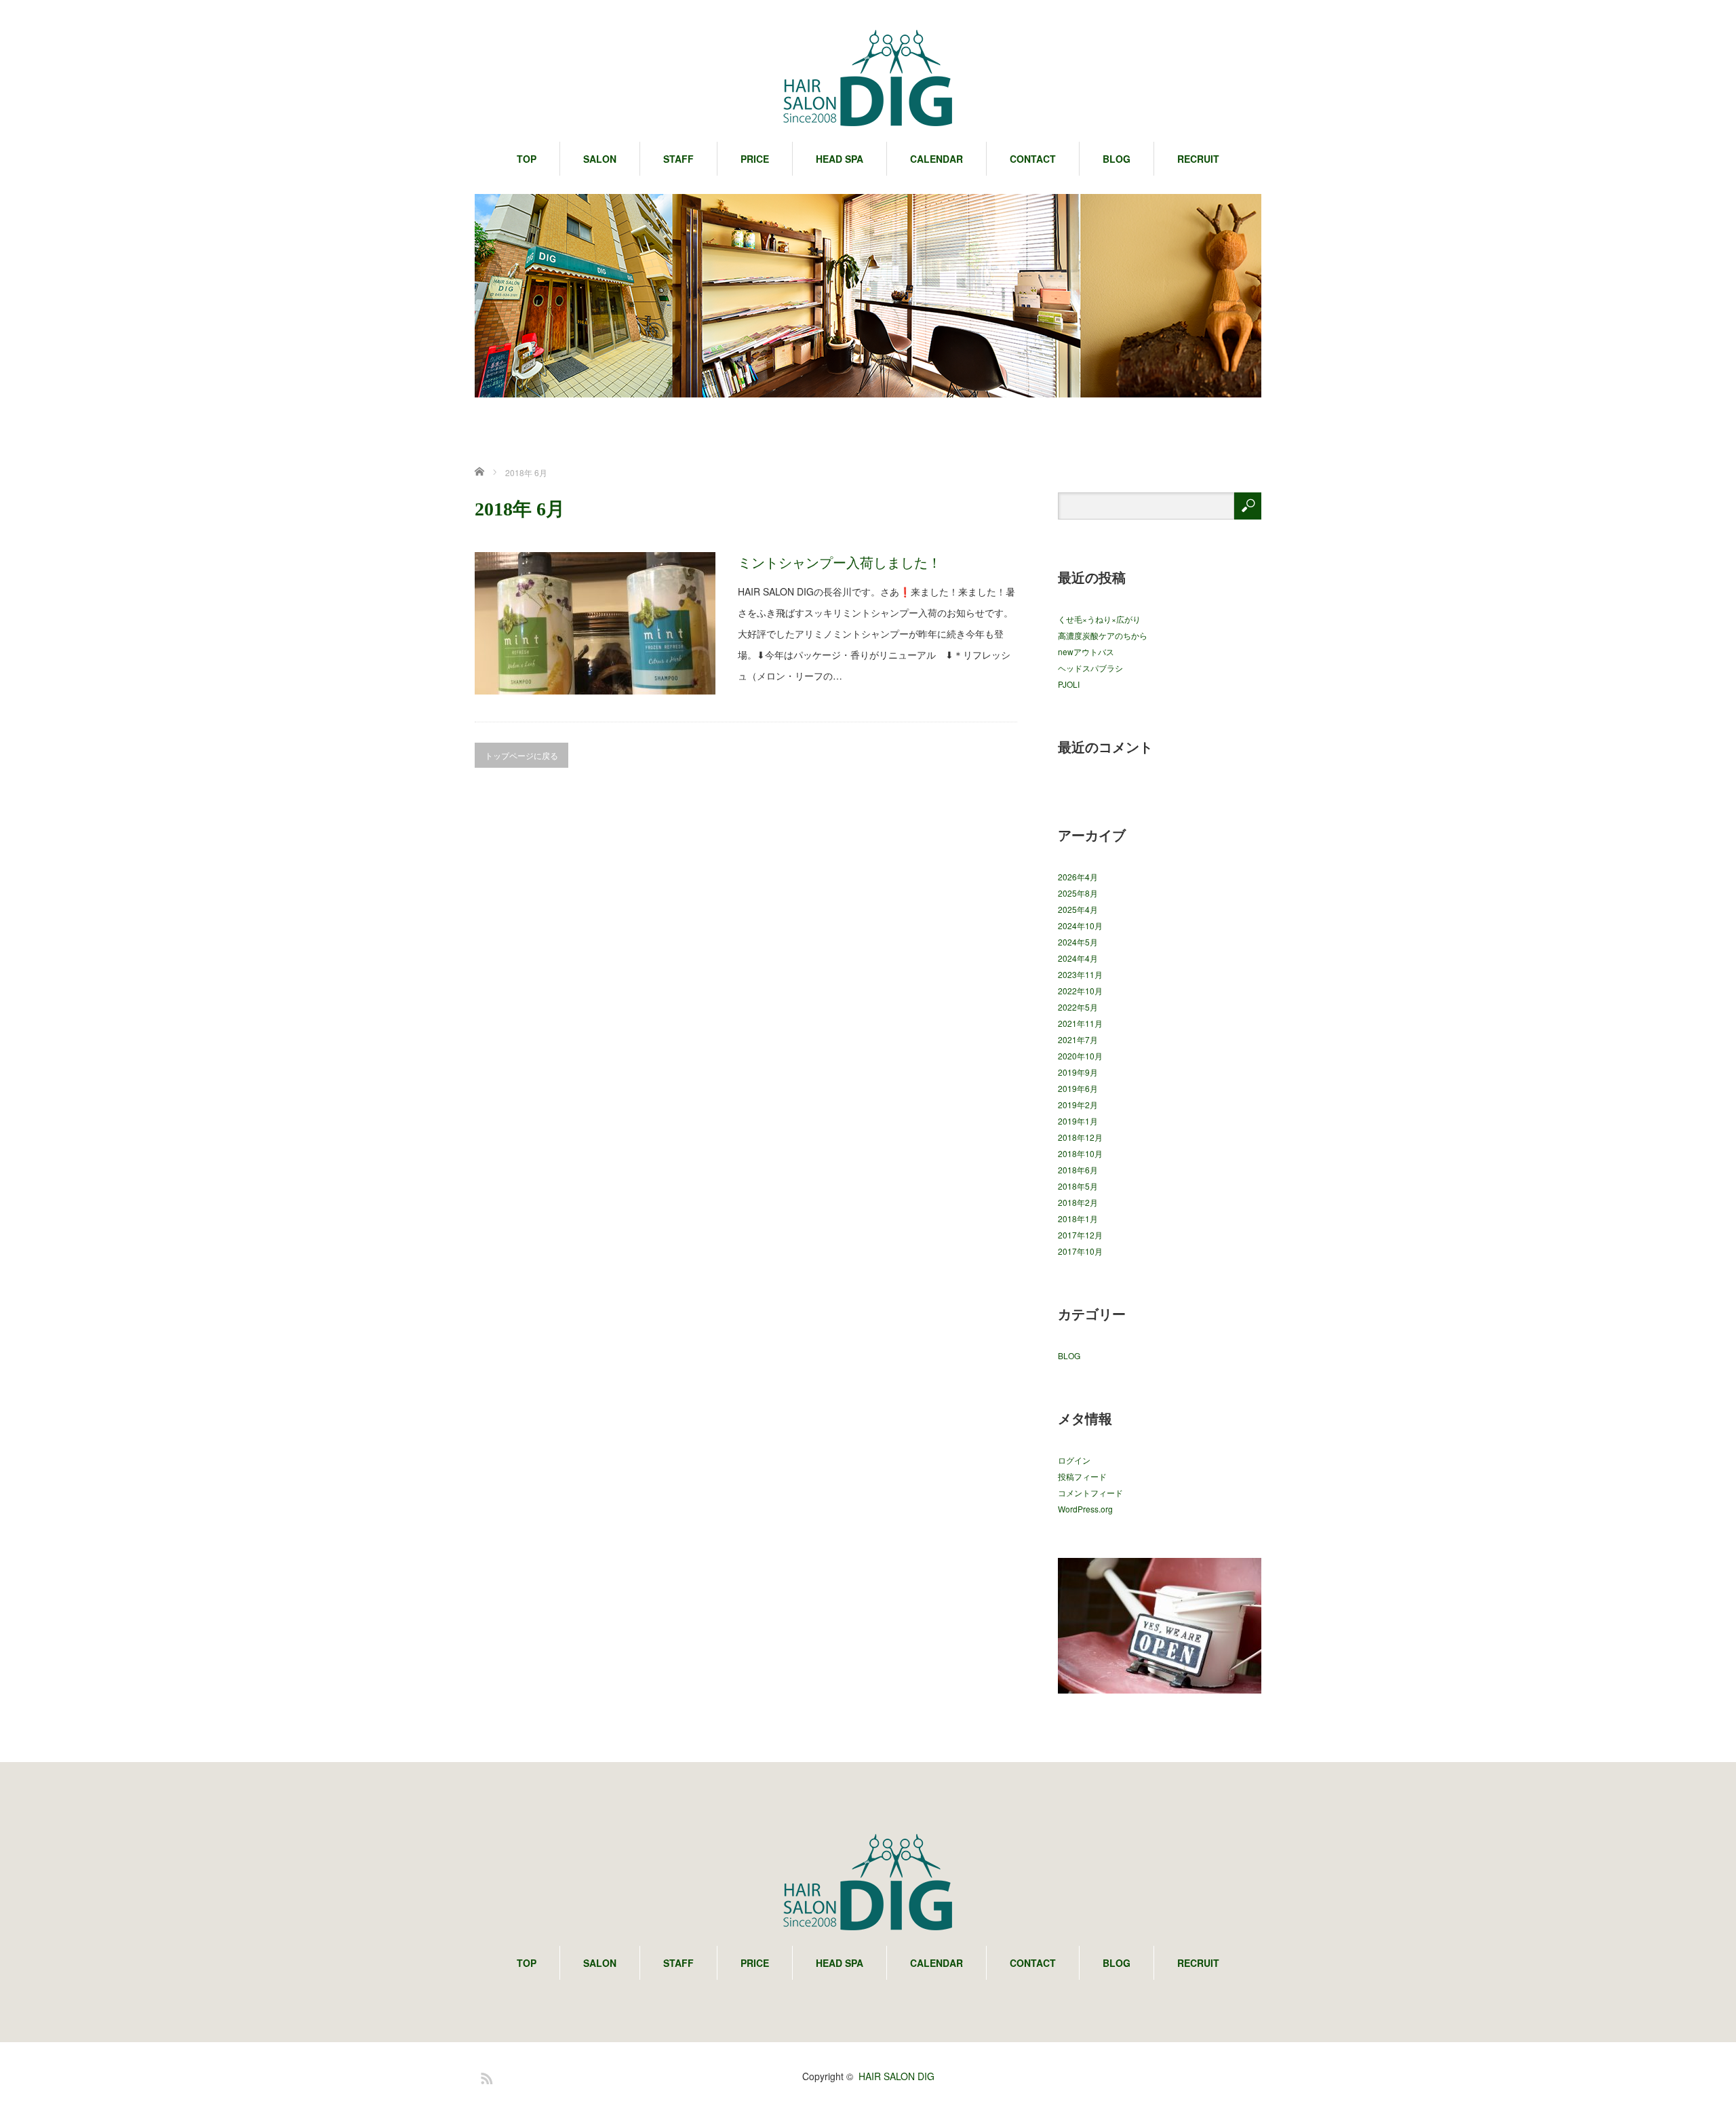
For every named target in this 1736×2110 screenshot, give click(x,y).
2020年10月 (1080, 1056)
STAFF (678, 159)
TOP (527, 159)
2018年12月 (1080, 1137)
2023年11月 (1080, 974)
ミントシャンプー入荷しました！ (840, 562)
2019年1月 (1078, 1121)
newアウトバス (1086, 651)
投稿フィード (1082, 1476)
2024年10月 (1080, 925)
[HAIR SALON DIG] (868, 79)
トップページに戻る (521, 755)
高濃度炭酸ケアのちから (1103, 635)
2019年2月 (1078, 1105)
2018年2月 (1078, 1202)
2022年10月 (1080, 991)
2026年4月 (1078, 877)
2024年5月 (1078, 942)
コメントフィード (1090, 1492)
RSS (485, 2076)
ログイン (1074, 1460)
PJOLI (1069, 684)
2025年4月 (1078, 909)
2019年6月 (1078, 1088)
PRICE (755, 159)
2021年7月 (1078, 1039)
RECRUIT (1198, 159)
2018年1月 (1078, 1218)
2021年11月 (1080, 1023)
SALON (600, 159)
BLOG (1117, 159)
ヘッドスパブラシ (1090, 668)
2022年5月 (1078, 1007)
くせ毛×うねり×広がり (1099, 619)
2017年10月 (1080, 1251)
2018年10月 (1080, 1153)
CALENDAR (936, 159)
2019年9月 (1078, 1072)
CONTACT (1033, 159)
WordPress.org (1085, 1509)
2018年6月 (1078, 1170)
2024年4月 (1078, 958)
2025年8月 (1078, 893)
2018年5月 (1078, 1186)
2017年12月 (1080, 1235)
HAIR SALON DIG (896, 2076)
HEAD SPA (840, 159)
